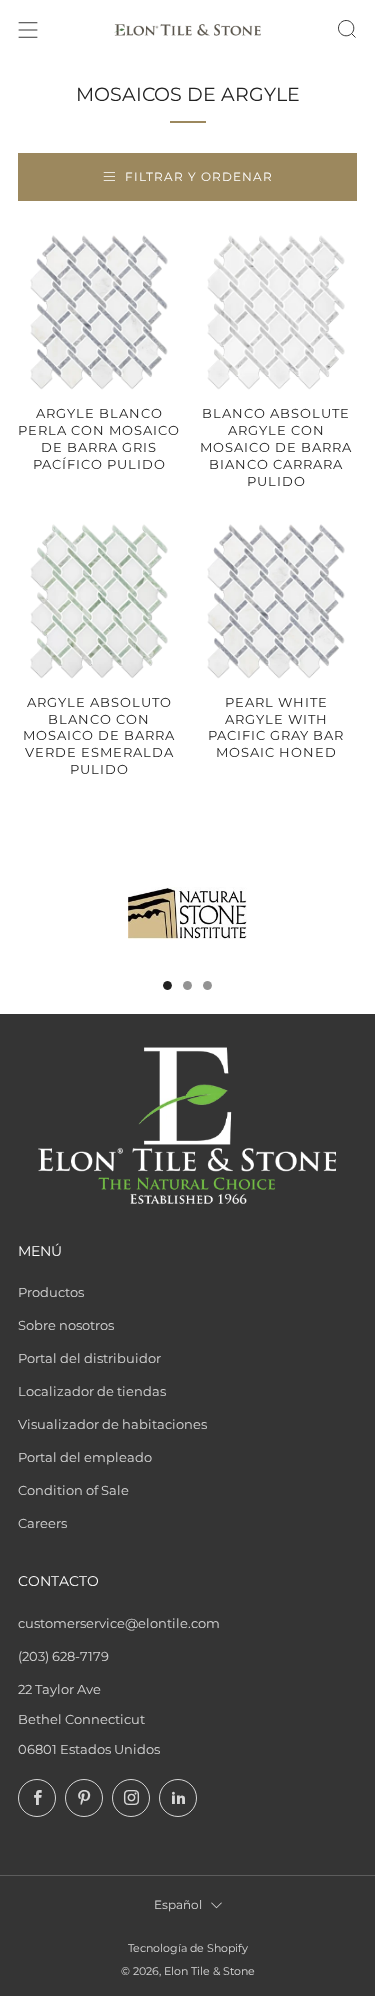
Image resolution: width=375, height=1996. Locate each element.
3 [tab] (207, 985)
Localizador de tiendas (92, 1391)
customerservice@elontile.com (119, 1623)
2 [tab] (187, 985)
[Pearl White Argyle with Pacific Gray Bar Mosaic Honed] (276, 601)
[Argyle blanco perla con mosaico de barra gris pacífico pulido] (99, 312)
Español (178, 1904)
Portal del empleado (85, 1457)
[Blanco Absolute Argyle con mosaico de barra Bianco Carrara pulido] (276, 312)
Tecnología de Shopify (188, 1948)
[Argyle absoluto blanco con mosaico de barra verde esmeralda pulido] (99, 601)
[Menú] (28, 30)
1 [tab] (167, 985)
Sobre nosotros (66, 1325)
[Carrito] (311, 30)
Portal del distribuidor (89, 1358)
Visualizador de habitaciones (112, 1424)
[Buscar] (347, 29)
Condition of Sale (73, 1490)
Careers (42, 1523)
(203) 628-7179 (63, 1656)
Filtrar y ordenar (199, 176)
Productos (51, 1292)
